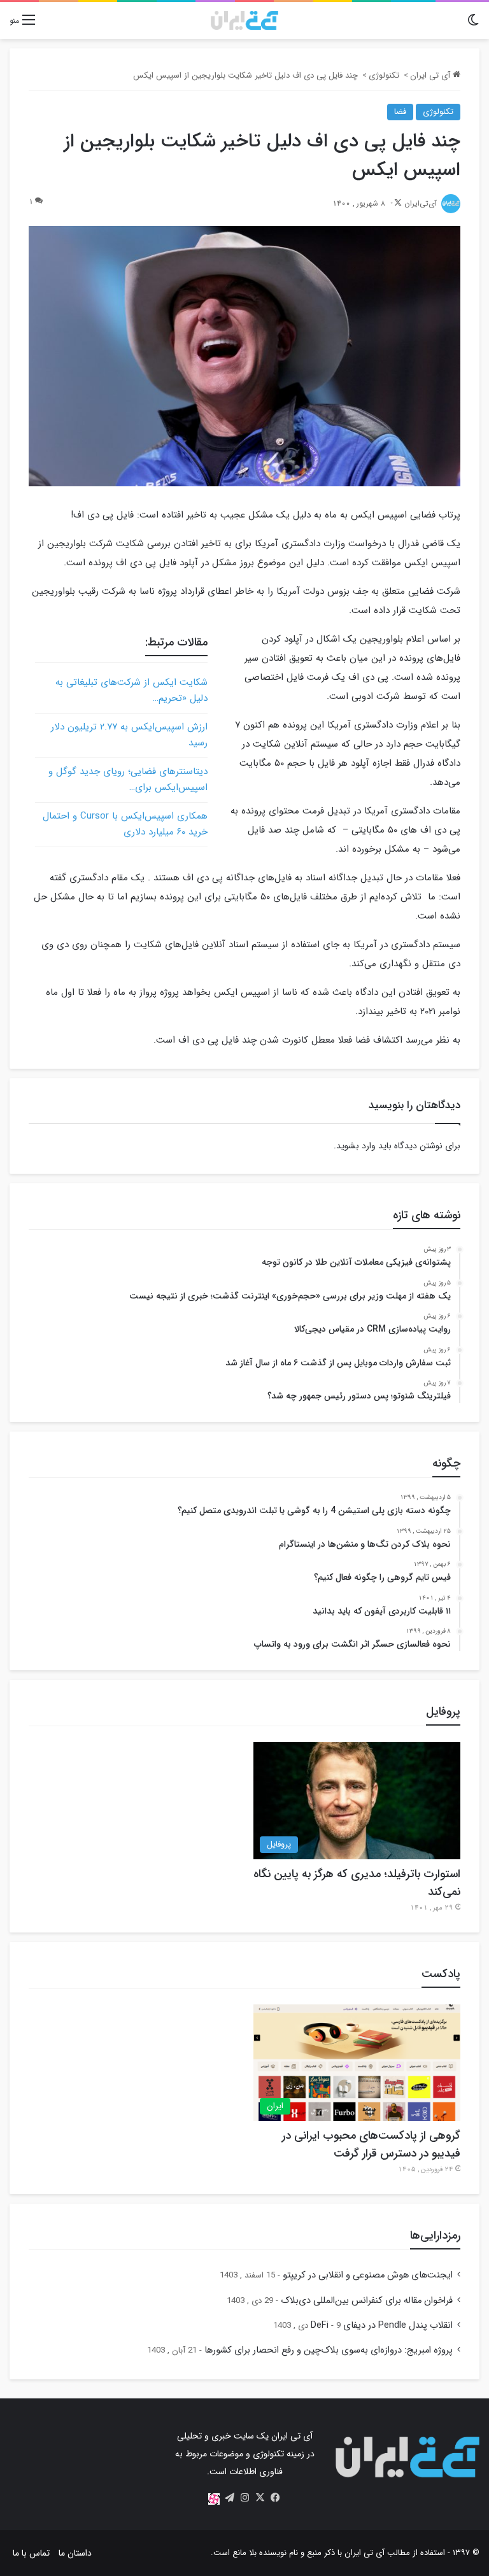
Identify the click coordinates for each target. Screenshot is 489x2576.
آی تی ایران (431, 75)
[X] (260, 2498)
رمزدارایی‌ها (435, 2235)
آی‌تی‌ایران (421, 203)
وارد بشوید (356, 1146)
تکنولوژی (384, 75)
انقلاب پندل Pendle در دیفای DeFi (382, 2326)
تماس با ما (31, 2553)
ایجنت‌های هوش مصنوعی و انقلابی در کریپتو (368, 2275)
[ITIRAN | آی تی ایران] (244, 20)
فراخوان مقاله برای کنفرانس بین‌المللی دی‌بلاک (367, 2301)
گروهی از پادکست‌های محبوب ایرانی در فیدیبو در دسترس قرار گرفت (371, 2144)
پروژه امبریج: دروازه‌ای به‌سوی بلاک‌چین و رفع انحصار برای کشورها (329, 2350)
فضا (400, 112)
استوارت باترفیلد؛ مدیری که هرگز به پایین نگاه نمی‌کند (357, 1883)
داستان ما (75, 2553)
